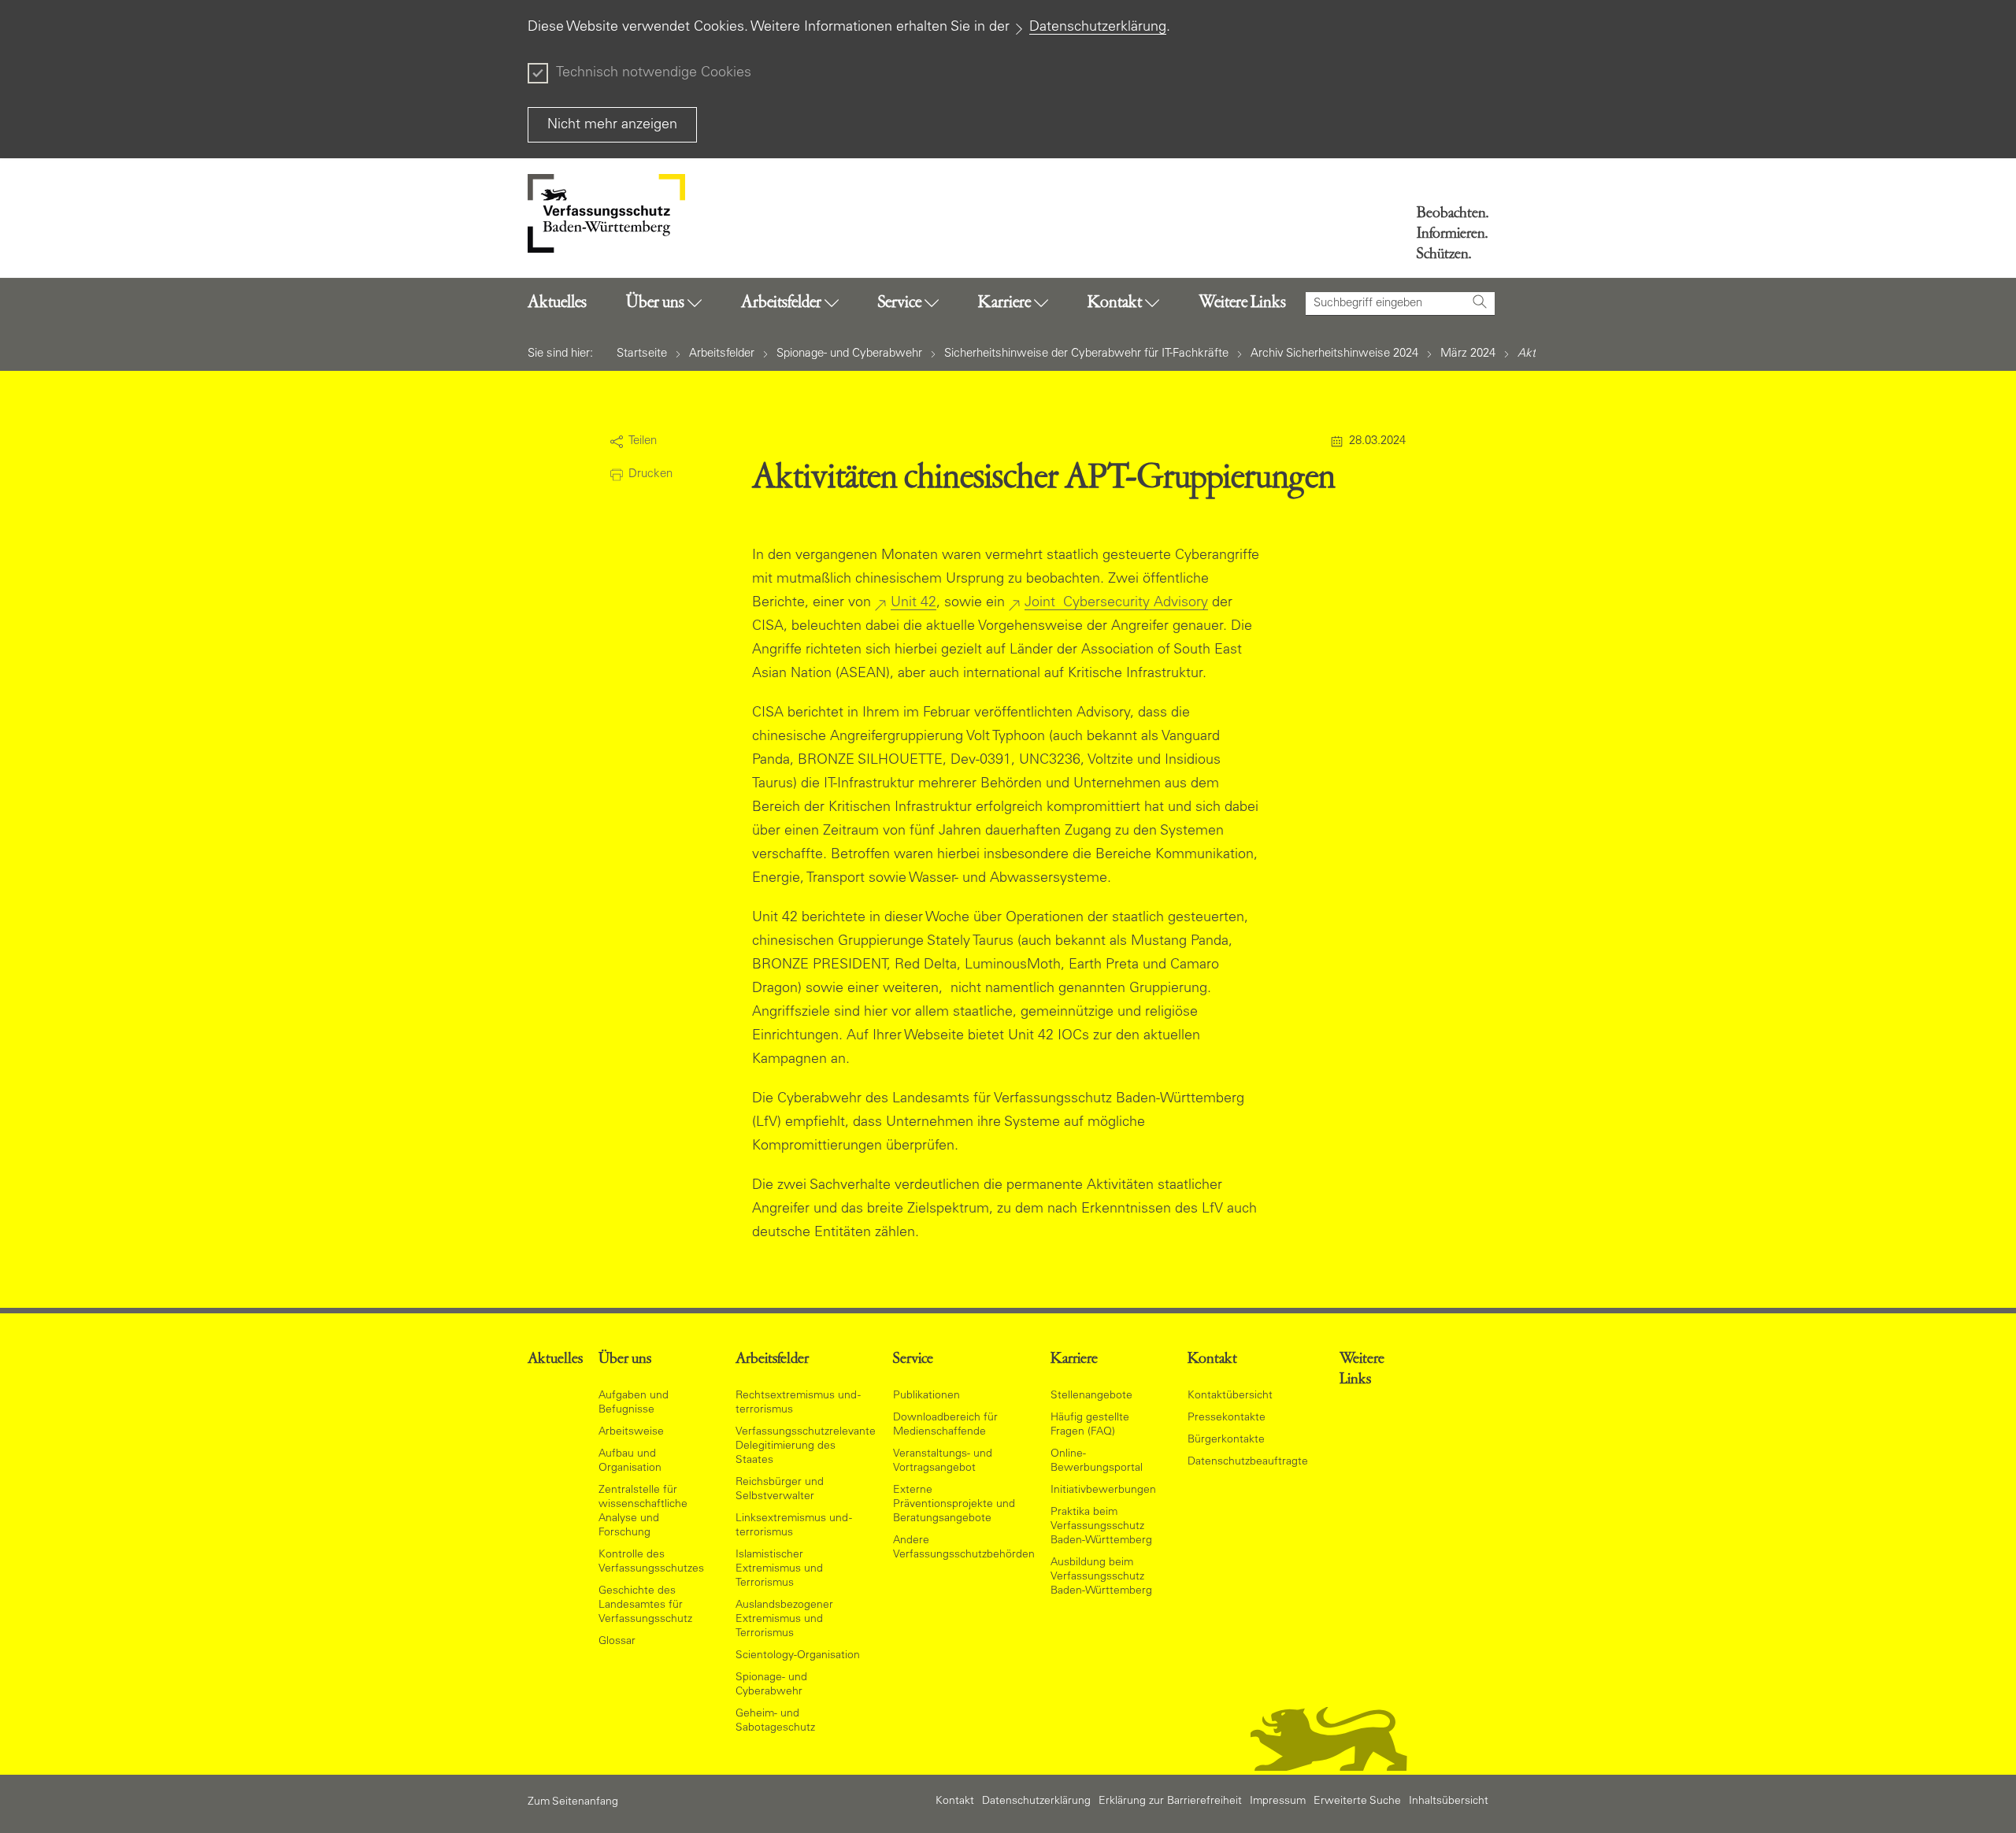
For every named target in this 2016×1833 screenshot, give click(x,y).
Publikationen (926, 1396)
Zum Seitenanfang (573, 1802)
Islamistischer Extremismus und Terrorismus (779, 1569)
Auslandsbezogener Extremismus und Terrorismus (784, 1620)
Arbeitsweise (631, 1432)
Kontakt (955, 1802)
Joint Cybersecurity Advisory (1116, 603)
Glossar (617, 1642)
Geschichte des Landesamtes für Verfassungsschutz (645, 1605)
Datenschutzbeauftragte (1248, 1462)
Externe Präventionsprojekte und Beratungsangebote (954, 1505)
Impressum (1278, 1802)
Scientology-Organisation (798, 1656)
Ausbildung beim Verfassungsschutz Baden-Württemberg (1101, 1577)
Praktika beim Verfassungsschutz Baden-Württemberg (1101, 1527)
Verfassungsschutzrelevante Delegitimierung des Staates (806, 1446)
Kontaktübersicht (1230, 1396)
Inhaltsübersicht (1449, 1802)
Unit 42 (913, 603)
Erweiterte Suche (1357, 1802)
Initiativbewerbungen (1103, 1490)
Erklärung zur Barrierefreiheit (1170, 1802)
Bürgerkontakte (1226, 1440)
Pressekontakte (1227, 1418)
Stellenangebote (1091, 1396)
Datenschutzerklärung (1098, 28)
